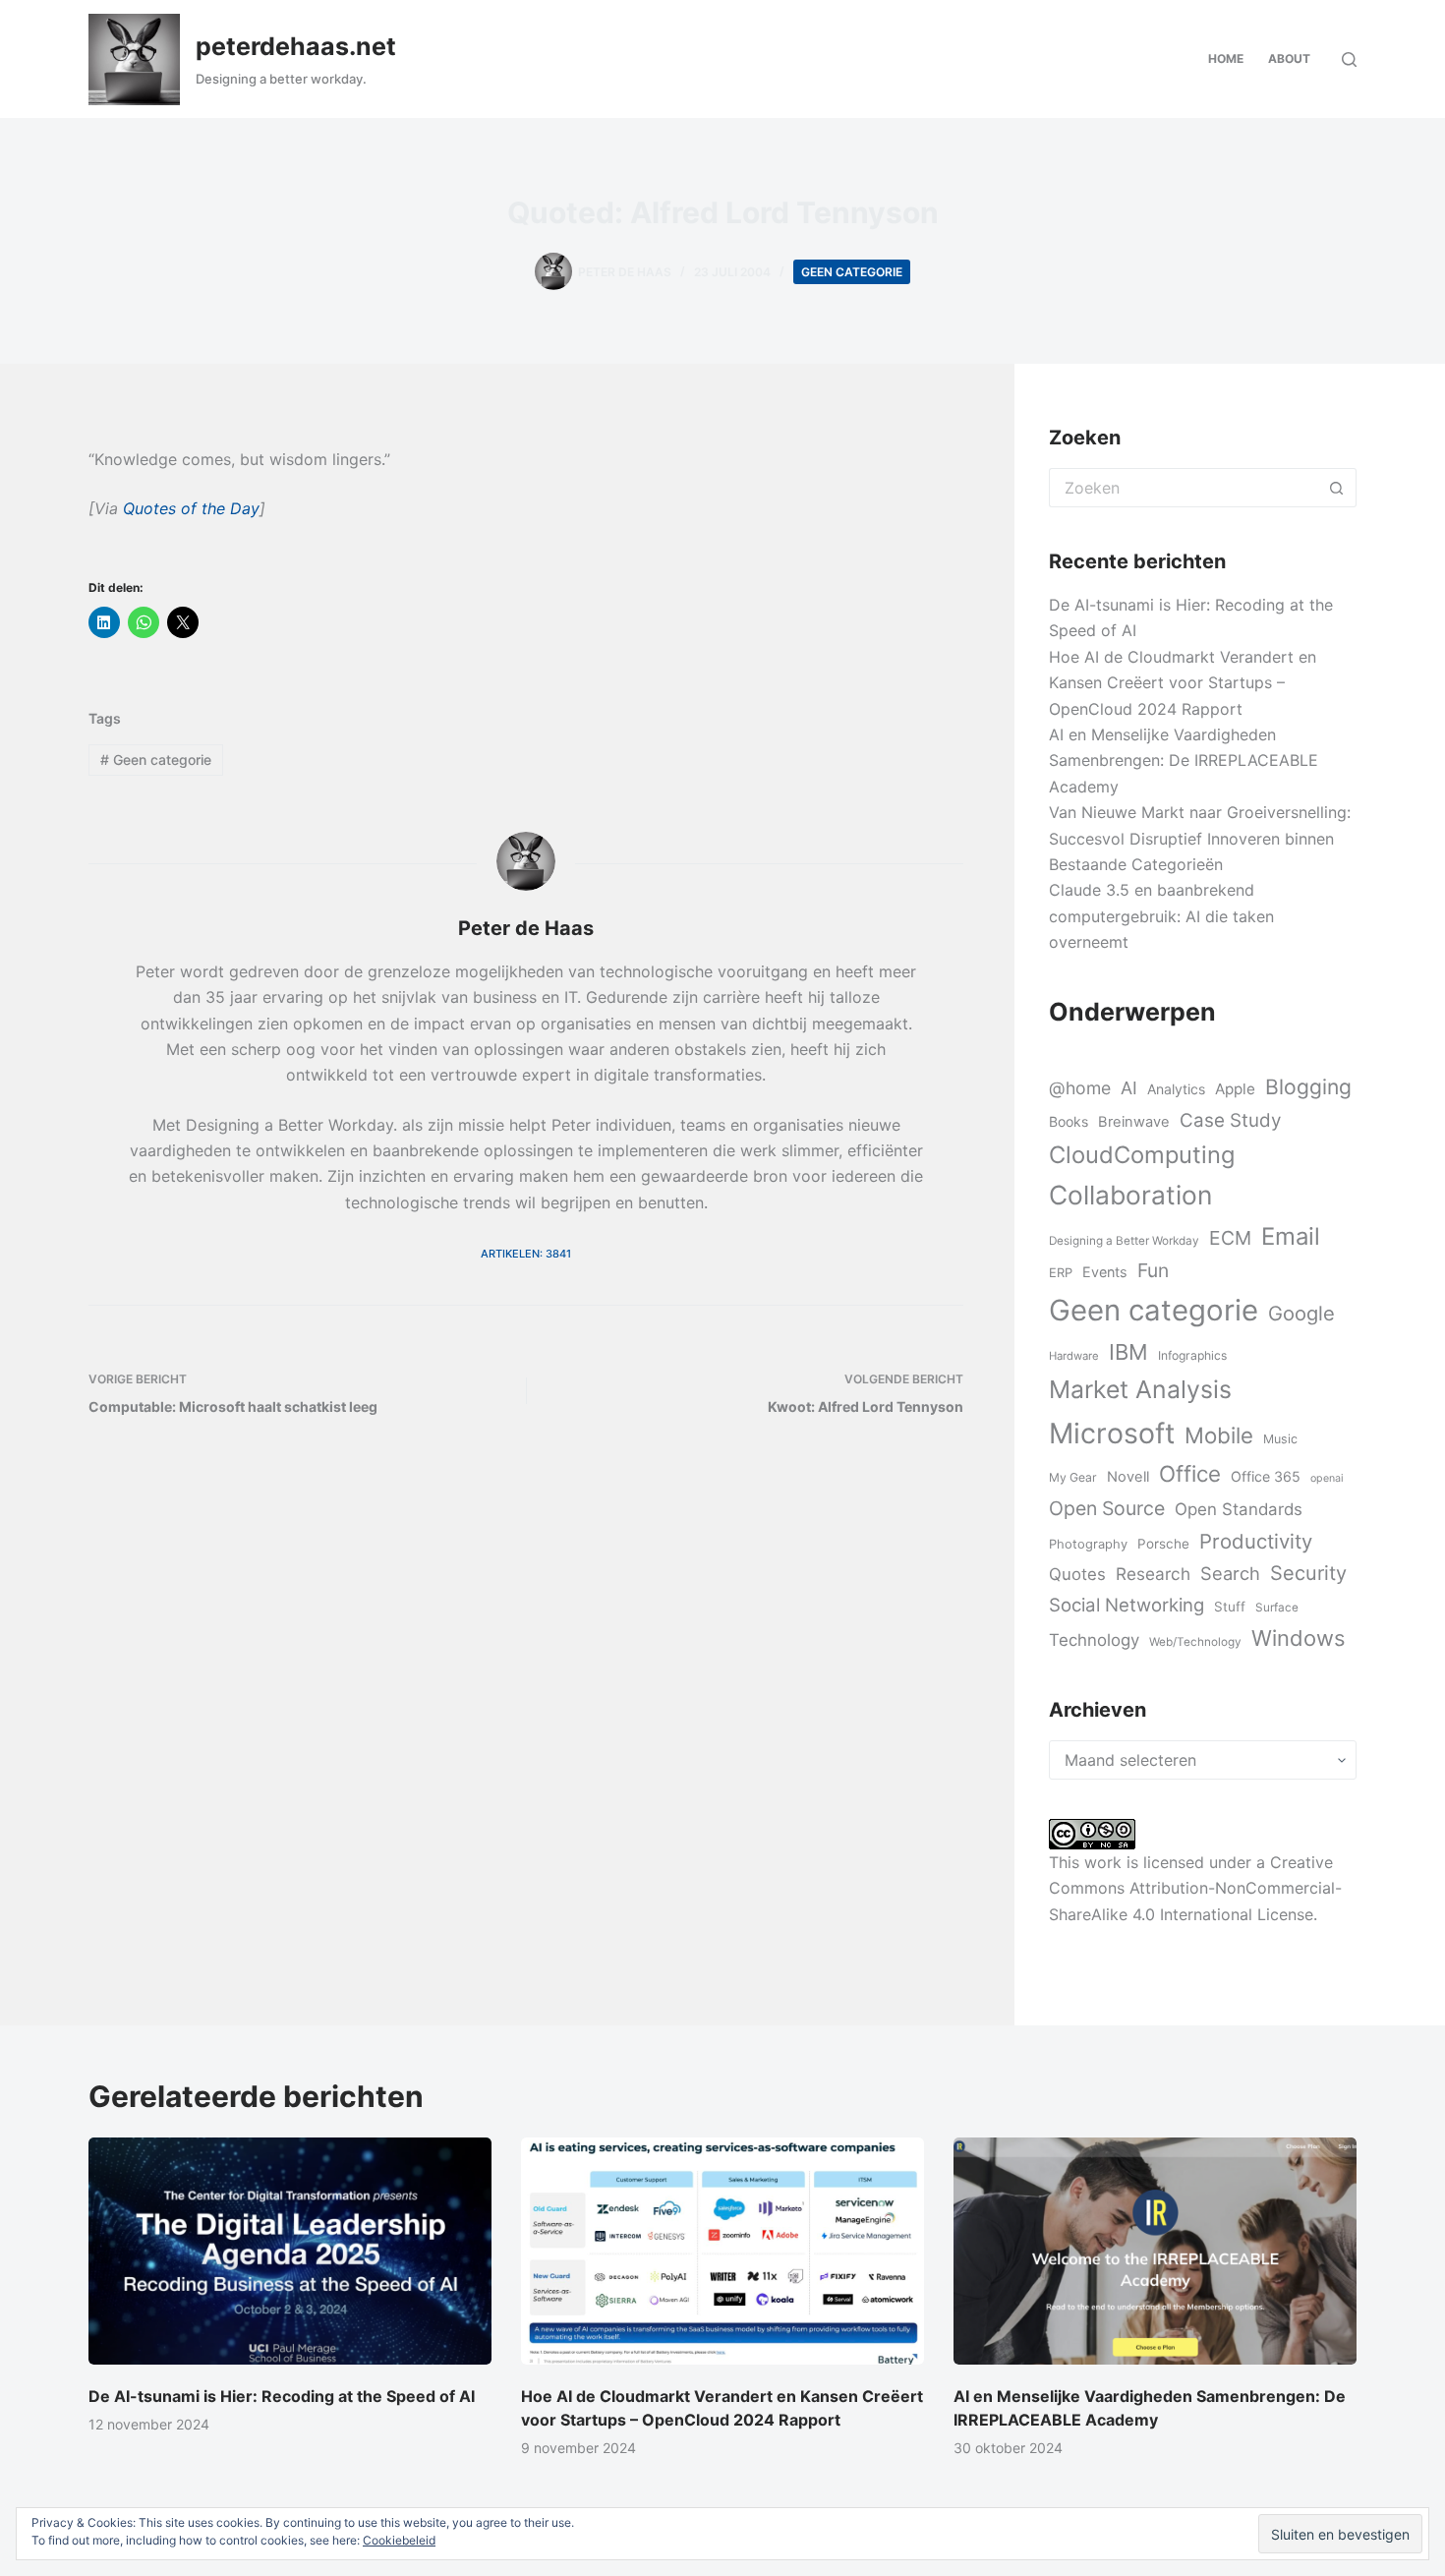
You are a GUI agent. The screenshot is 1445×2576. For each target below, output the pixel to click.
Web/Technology (1195, 1642)
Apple (1235, 1089)
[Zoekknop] (1337, 488)
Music (1280, 1439)
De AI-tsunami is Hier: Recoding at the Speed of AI (282, 2396)
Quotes (1077, 1574)
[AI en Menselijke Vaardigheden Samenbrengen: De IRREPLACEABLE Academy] (1155, 2251)
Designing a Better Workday (1124, 1241)
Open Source (1107, 1508)
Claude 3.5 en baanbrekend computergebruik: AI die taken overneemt (1161, 916)
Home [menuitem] (1226, 59)
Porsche (1163, 1544)
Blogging (1308, 1087)
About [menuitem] (1289, 59)
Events (1105, 1272)
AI (1129, 1088)
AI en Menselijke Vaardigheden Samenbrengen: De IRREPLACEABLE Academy (1184, 761)
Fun (1153, 1270)
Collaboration (1130, 1195)
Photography (1088, 1544)
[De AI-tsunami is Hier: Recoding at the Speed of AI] (290, 2251)
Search (1230, 1573)
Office (1190, 1473)
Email (1291, 1236)
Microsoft (1112, 1433)
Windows (1298, 1638)
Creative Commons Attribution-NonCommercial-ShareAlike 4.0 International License (1195, 1888)
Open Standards (1239, 1509)
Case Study (1230, 1120)
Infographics (1192, 1355)
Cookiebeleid (399, 2540)
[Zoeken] (1349, 59)
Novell (1128, 1477)
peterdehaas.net (296, 46)
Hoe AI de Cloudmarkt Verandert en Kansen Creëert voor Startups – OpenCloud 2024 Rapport (1183, 683)
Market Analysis (1140, 1389)
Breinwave (1134, 1122)
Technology (1094, 1640)
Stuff (1230, 1607)
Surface (1277, 1608)
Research (1153, 1574)
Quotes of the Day (191, 508)
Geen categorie (852, 272)
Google (1301, 1313)
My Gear (1073, 1477)
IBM (1128, 1352)
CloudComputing (1142, 1155)
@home (1080, 1088)
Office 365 (1266, 1476)
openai (1327, 1478)
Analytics (1176, 1089)
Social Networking (1127, 1605)
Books (1069, 1121)
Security (1308, 1573)
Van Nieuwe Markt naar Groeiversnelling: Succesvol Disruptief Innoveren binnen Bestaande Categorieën (1200, 838)
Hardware (1074, 1356)
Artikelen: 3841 (526, 1254)
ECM (1230, 1238)
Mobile (1219, 1435)
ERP (1061, 1272)
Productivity (1256, 1541)
